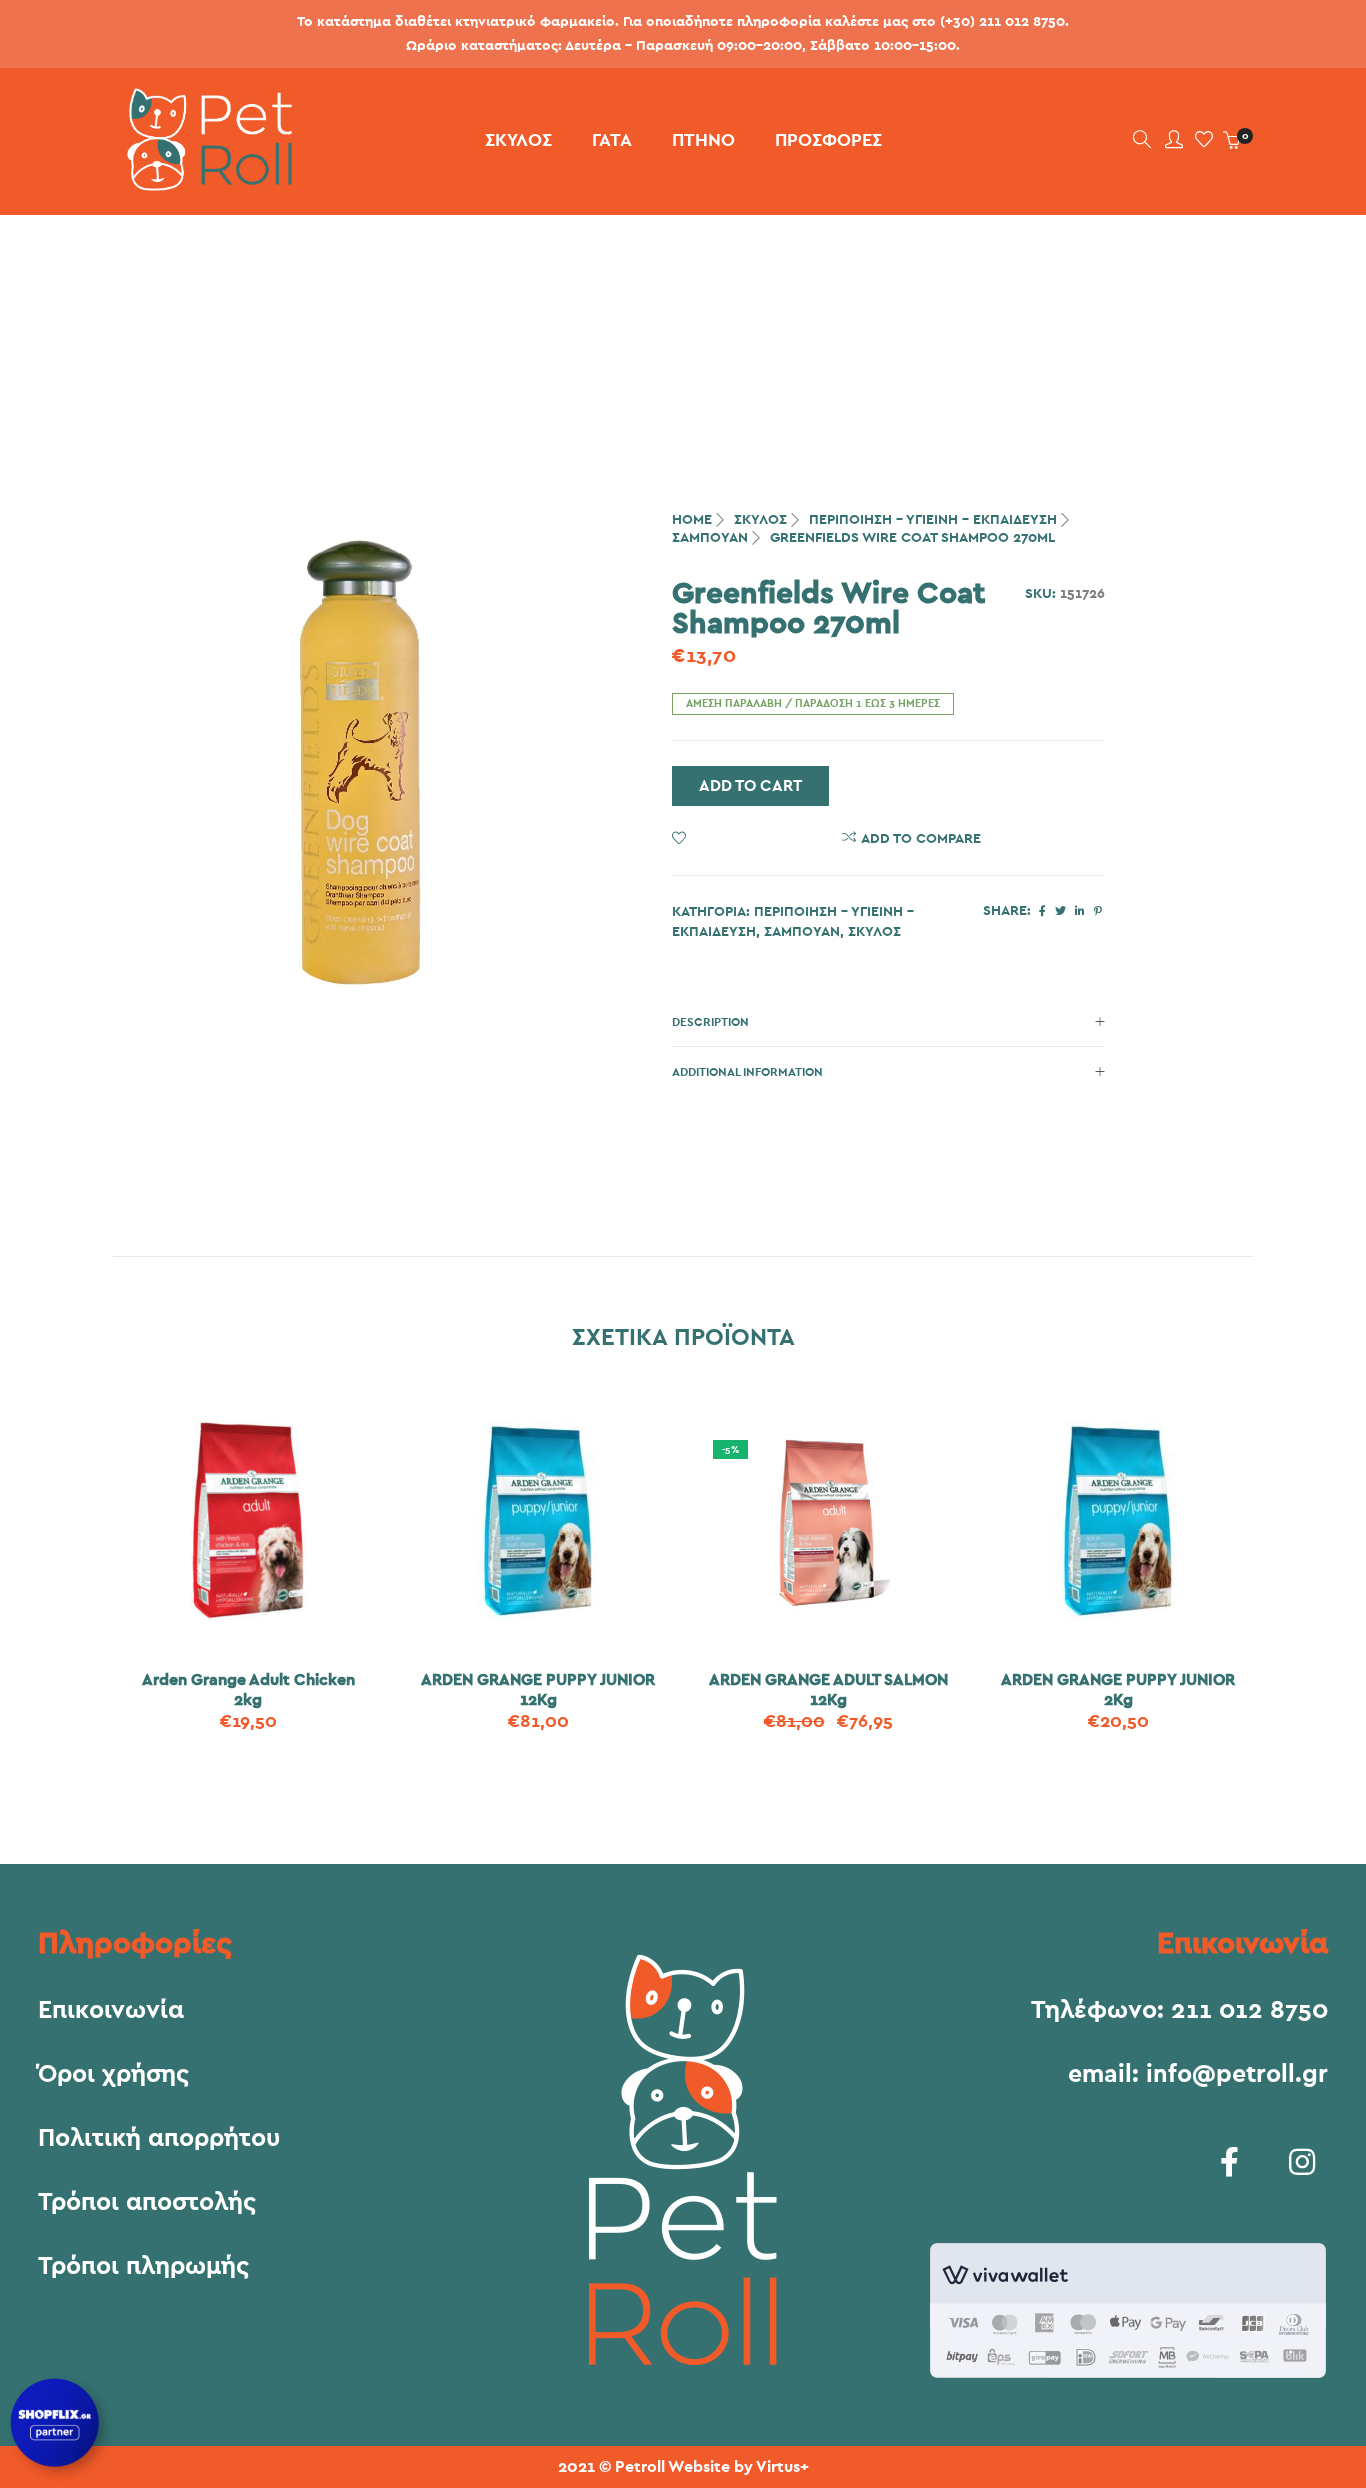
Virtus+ (782, 2467)
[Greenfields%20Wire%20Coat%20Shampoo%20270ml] (1042, 911)
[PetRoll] (202, 183)
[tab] (888, 1022)
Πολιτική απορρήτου (159, 2139)
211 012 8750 (1249, 2010)
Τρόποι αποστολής (147, 2203)
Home (692, 520)
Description (710, 1022)
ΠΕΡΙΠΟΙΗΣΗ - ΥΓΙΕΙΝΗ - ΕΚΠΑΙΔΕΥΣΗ (933, 520)
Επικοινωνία (111, 2011)
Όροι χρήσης (113, 2075)
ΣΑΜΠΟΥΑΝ (710, 538)
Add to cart (750, 786)
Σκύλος (760, 520)
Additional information (747, 1072)
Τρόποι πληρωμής (143, 2267)
